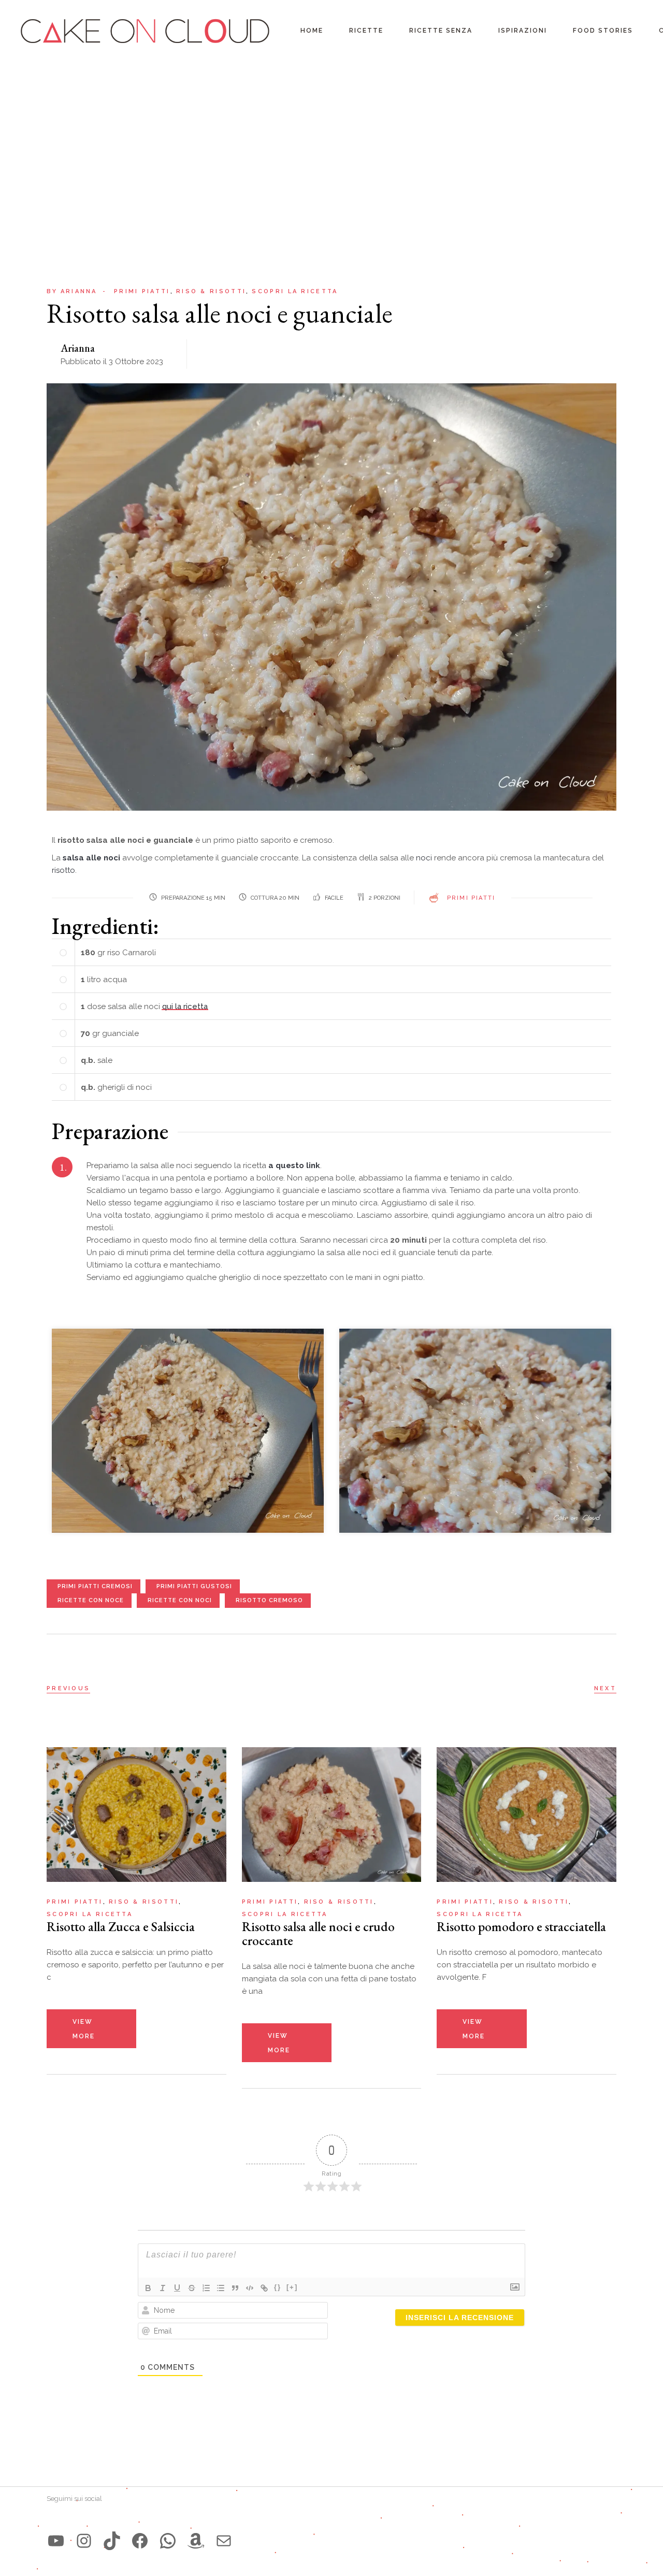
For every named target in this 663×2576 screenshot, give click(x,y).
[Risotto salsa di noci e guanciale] (188, 1430)
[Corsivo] (163, 2288)
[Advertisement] (331, 140)
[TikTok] (112, 2541)
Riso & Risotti (211, 291)
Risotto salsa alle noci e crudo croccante (318, 1933)
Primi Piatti (471, 898)
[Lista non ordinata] (221, 2288)
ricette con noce (91, 1600)
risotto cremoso (269, 1600)
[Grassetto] (148, 2288)
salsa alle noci (91, 858)
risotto (63, 870)
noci (425, 858)
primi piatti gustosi (194, 1586)
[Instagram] (84, 2541)
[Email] (224, 2541)
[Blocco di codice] (250, 2288)
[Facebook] (140, 2541)
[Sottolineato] (177, 2288)
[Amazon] (196, 2541)
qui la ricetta (185, 1006)
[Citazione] (235, 2288)
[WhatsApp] (168, 2541)
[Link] (264, 2288)
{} (278, 2287)
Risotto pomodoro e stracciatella (521, 1926)
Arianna (72, 291)
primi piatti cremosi (95, 1586)
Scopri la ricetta (295, 291)
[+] (292, 2287)
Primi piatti (142, 291)
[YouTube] (56, 2541)
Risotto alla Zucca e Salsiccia (121, 1926)
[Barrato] (192, 2288)
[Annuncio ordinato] (206, 2288)
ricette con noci (180, 1600)
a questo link (294, 1165)
